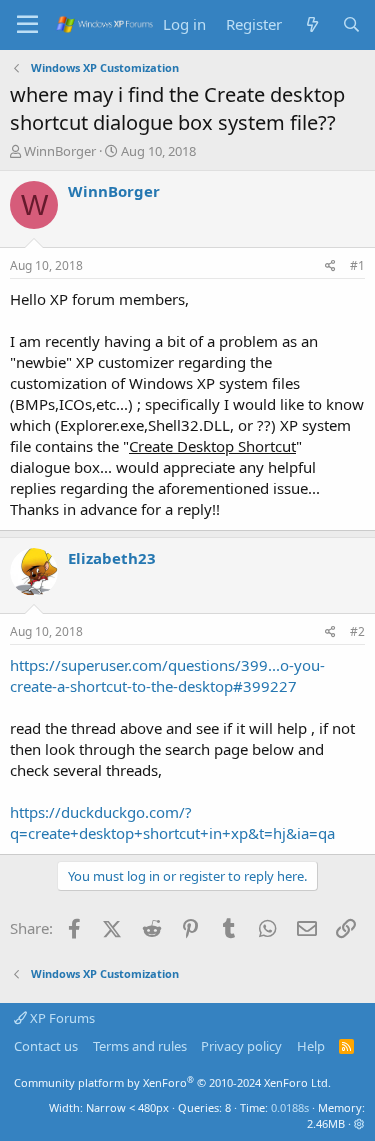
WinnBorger (60, 151)
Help (311, 1046)
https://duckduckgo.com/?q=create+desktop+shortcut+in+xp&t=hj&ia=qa (172, 822)
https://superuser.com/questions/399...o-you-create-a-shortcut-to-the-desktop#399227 (167, 675)
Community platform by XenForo (172, 1082)
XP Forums (61, 1018)
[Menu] (27, 25)
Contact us (46, 1046)
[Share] (330, 266)
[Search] (351, 24)
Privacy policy (241, 1046)
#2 (357, 631)
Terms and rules (140, 1046)
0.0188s (290, 1107)
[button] (359, 1123)
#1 (357, 265)
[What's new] (311, 24)
